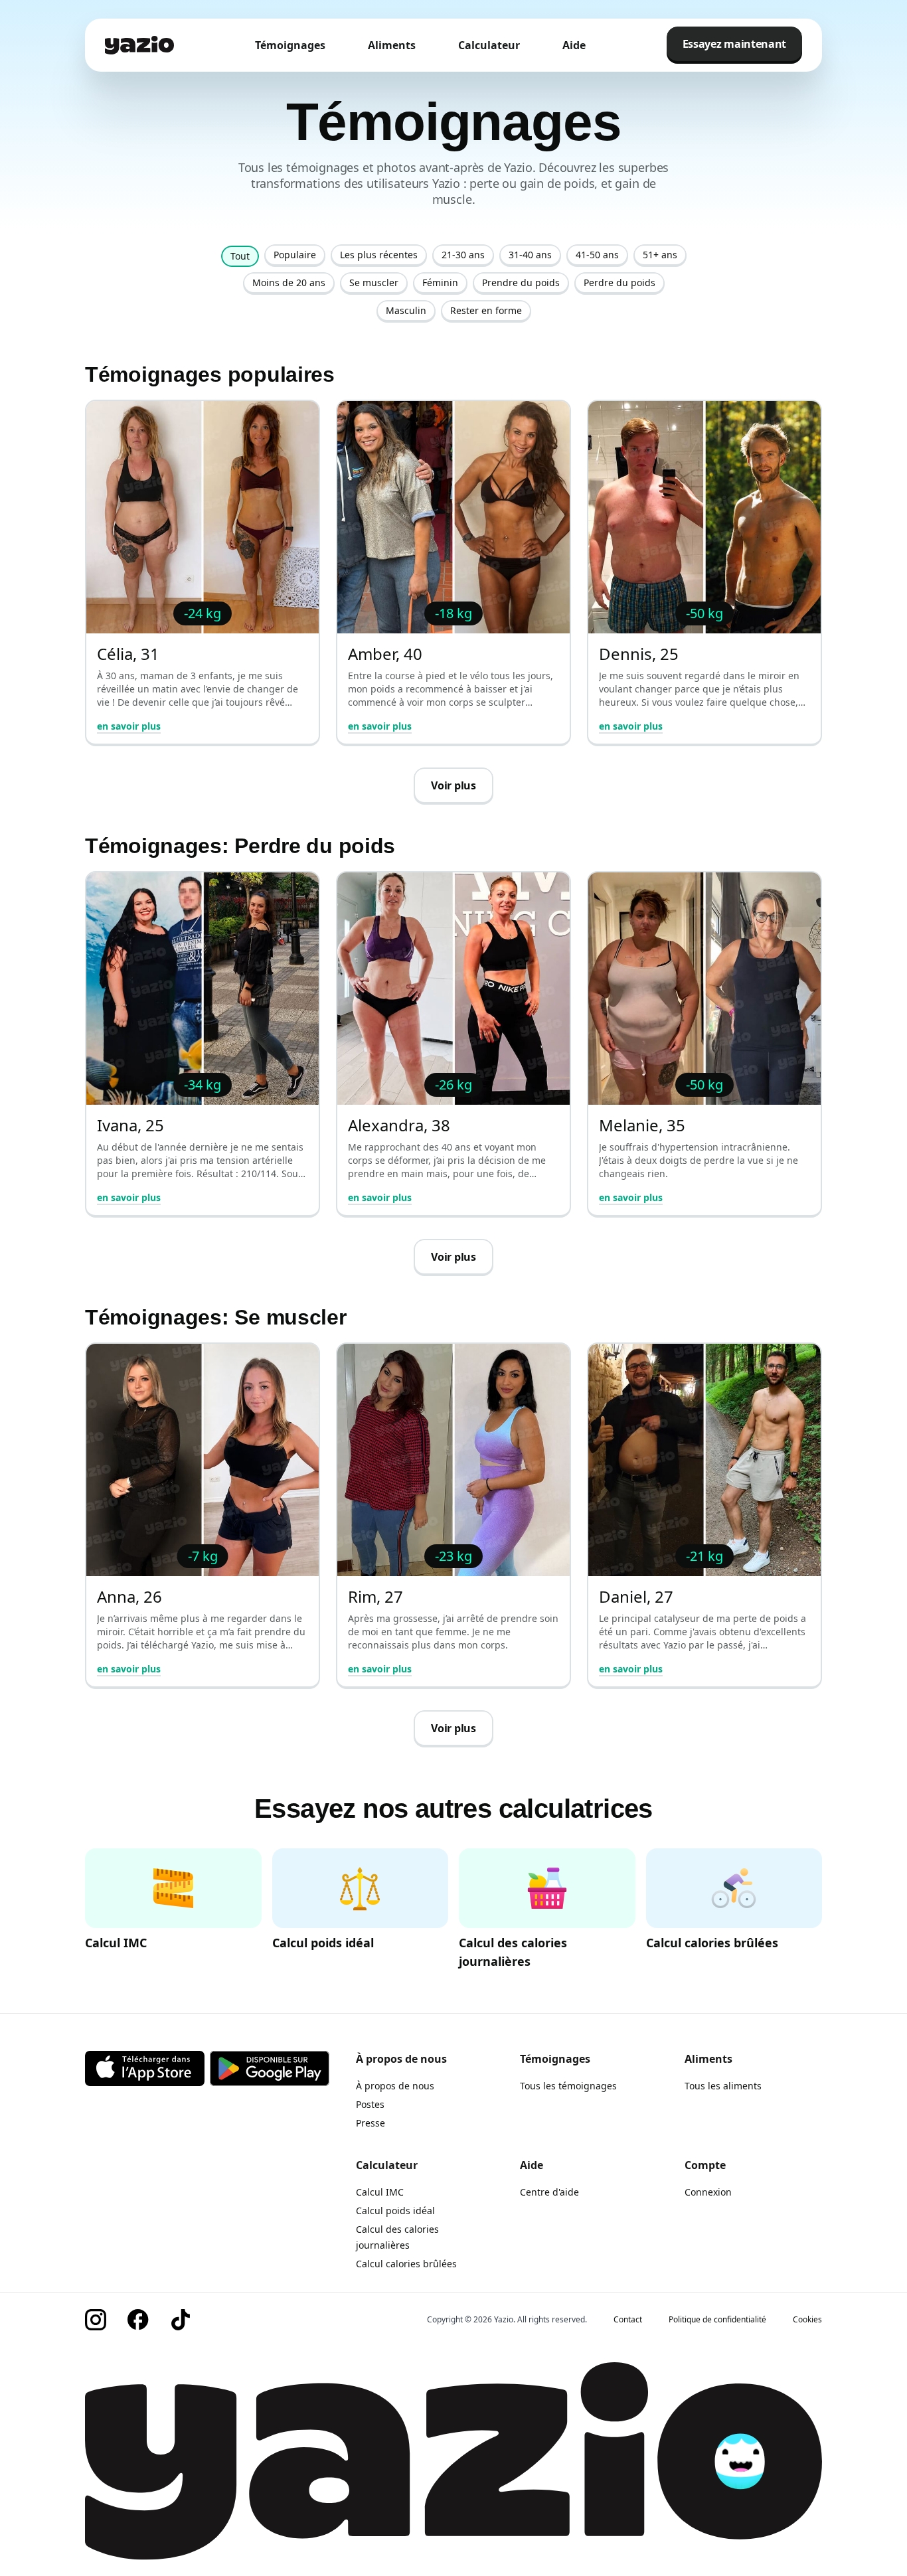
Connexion (708, 2192)
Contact (628, 2320)
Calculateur (489, 45)
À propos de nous (395, 2086)
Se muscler (374, 282)
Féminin (440, 282)
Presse (371, 2123)
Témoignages (290, 45)
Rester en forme (486, 310)
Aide (574, 45)
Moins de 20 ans (289, 282)
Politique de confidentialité (717, 2320)
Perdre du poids (619, 282)
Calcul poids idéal (395, 2211)
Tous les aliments (723, 2086)
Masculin (406, 310)
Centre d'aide (549, 2192)
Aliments (392, 45)
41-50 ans (597, 255)
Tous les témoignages (568, 2086)
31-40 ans (530, 255)
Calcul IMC (380, 2192)
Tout (240, 256)
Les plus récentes (379, 255)
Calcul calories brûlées (406, 2264)
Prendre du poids (521, 282)
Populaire (295, 255)
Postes (370, 2104)
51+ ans (660, 255)
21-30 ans (463, 255)
